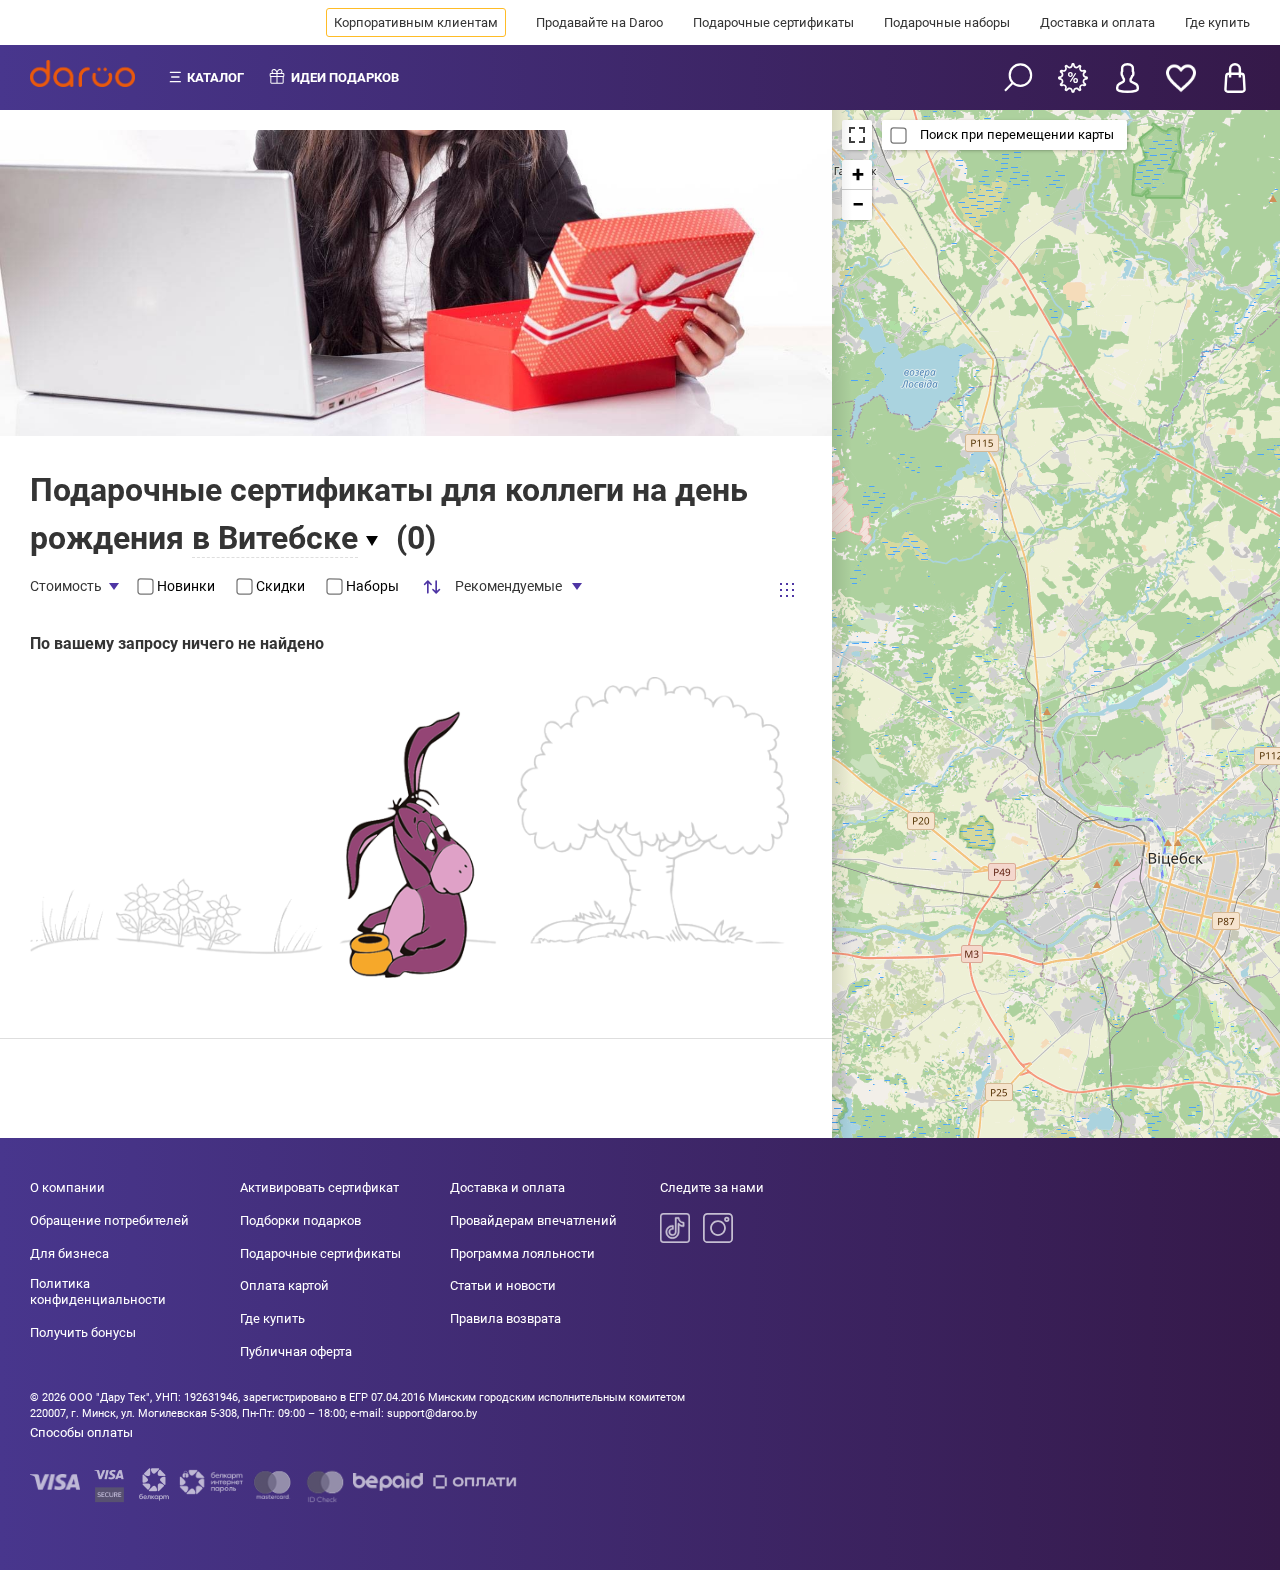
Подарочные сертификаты (773, 22)
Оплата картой (284, 1285)
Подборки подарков (300, 1220)
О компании (67, 1187)
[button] (857, 175)
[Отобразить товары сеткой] (787, 589)
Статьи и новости (503, 1285)
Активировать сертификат (319, 1187)
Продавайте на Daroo (599, 22)
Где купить (1217, 22)
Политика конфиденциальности (98, 1291)
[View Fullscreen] (857, 135)
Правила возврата (505, 1318)
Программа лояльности (522, 1253)
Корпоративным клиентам (416, 22)
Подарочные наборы (947, 22)
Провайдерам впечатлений (533, 1220)
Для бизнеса (69, 1253)
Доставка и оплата (1097, 22)
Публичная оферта (296, 1351)
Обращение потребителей (109, 1220)
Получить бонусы (83, 1332)
